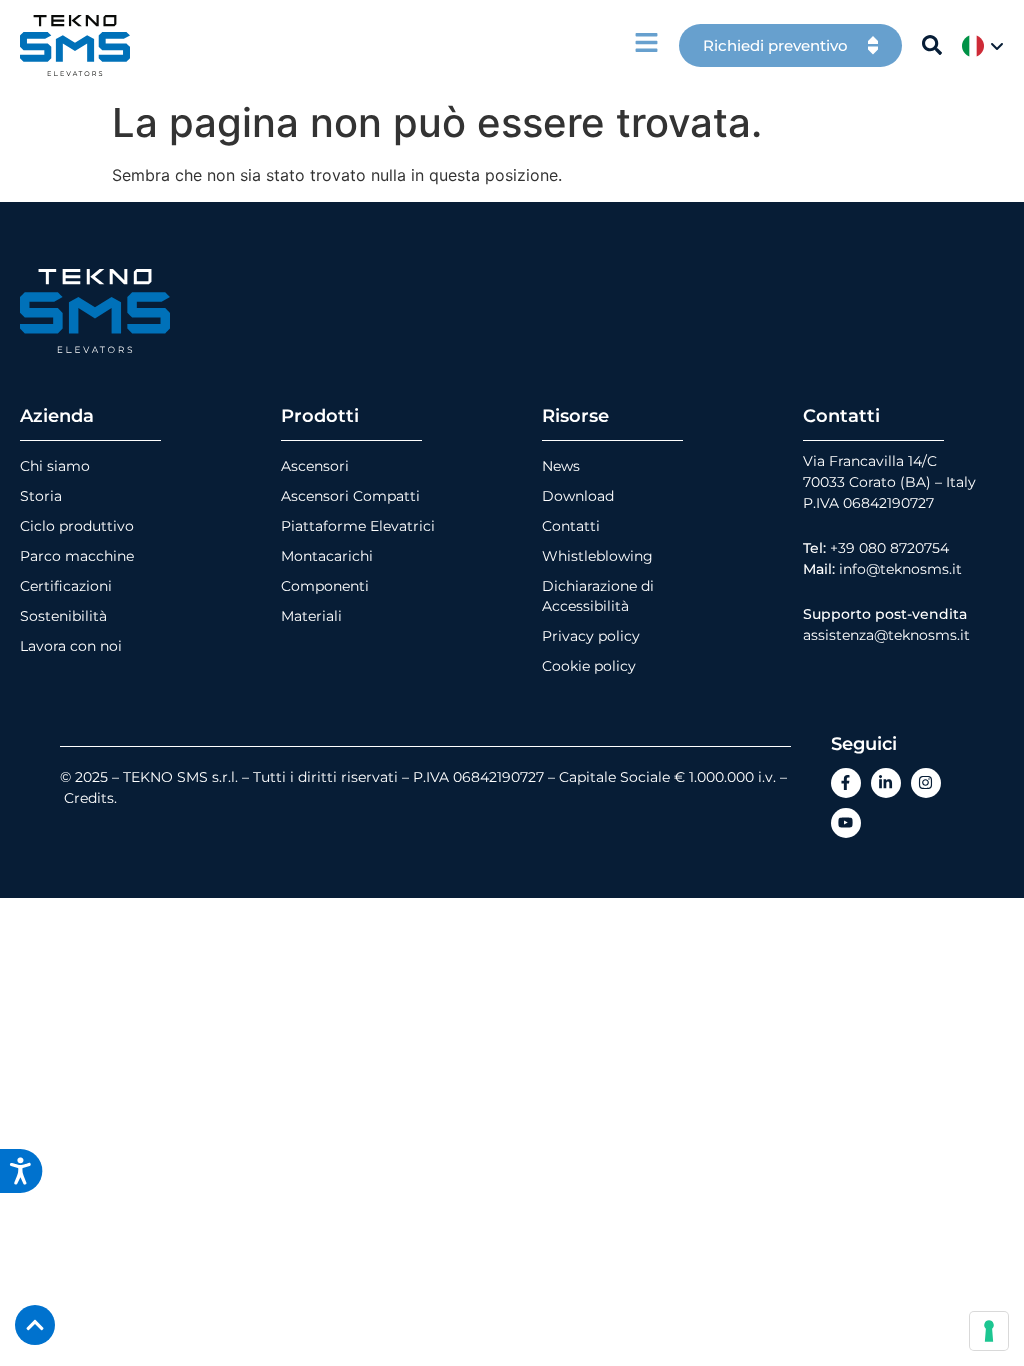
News (561, 466)
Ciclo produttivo (77, 526)
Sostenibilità (63, 616)
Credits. (90, 798)
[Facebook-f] (846, 783)
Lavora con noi (71, 646)
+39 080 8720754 (889, 548)
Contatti (571, 526)
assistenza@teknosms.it (886, 635)
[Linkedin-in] (886, 783)
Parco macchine (77, 556)
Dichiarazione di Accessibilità (598, 596)
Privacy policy (591, 636)
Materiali (311, 616)
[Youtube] (846, 823)
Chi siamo (55, 466)
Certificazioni (66, 586)
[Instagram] (926, 783)
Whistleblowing (597, 556)
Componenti (325, 586)
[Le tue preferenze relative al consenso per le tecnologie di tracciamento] (989, 1331)
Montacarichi (327, 556)
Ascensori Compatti (350, 496)
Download (578, 496)
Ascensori (315, 466)
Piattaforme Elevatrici (358, 526)
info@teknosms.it (900, 569)
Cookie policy (589, 666)
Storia (41, 496)
